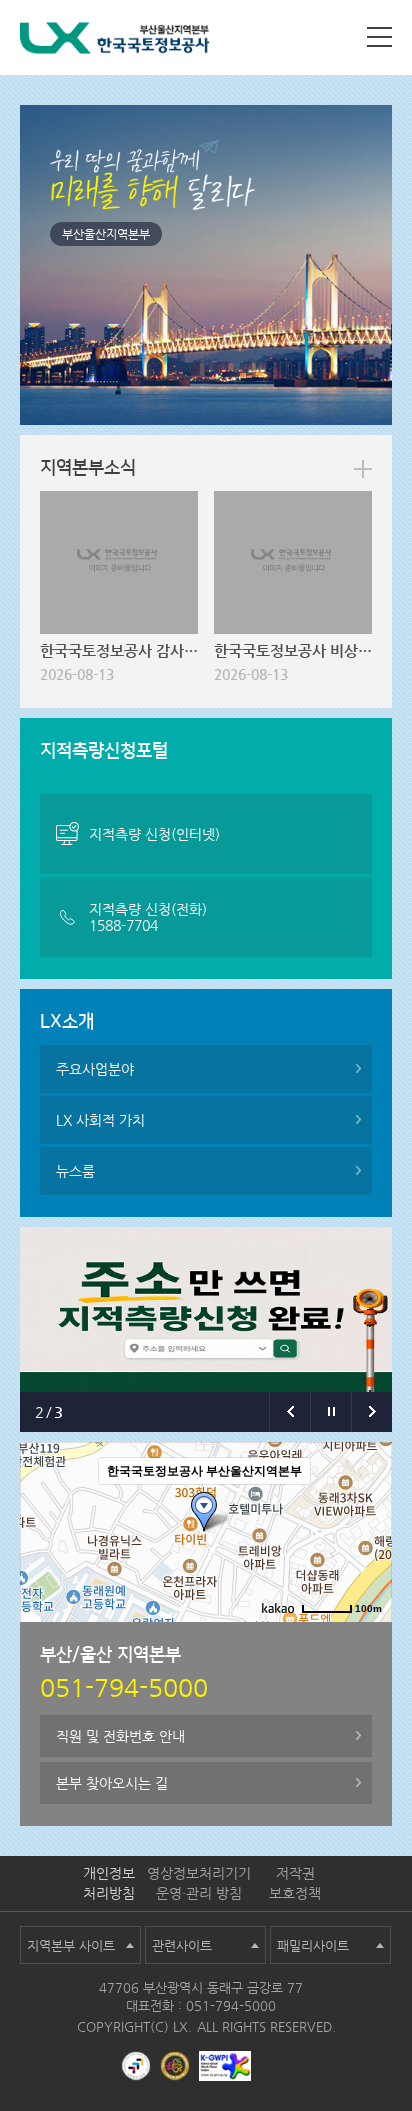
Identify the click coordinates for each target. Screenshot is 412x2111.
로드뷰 (210, 1638)
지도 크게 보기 (341, 1638)
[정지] (330, 1412)
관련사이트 (182, 1945)
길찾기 (265, 1638)
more (363, 469)
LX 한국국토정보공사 (115, 41)
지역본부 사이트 (71, 1945)
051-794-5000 (231, 2005)
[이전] (289, 1412)
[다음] (371, 1412)
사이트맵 (379, 37)
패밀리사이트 (313, 1945)
